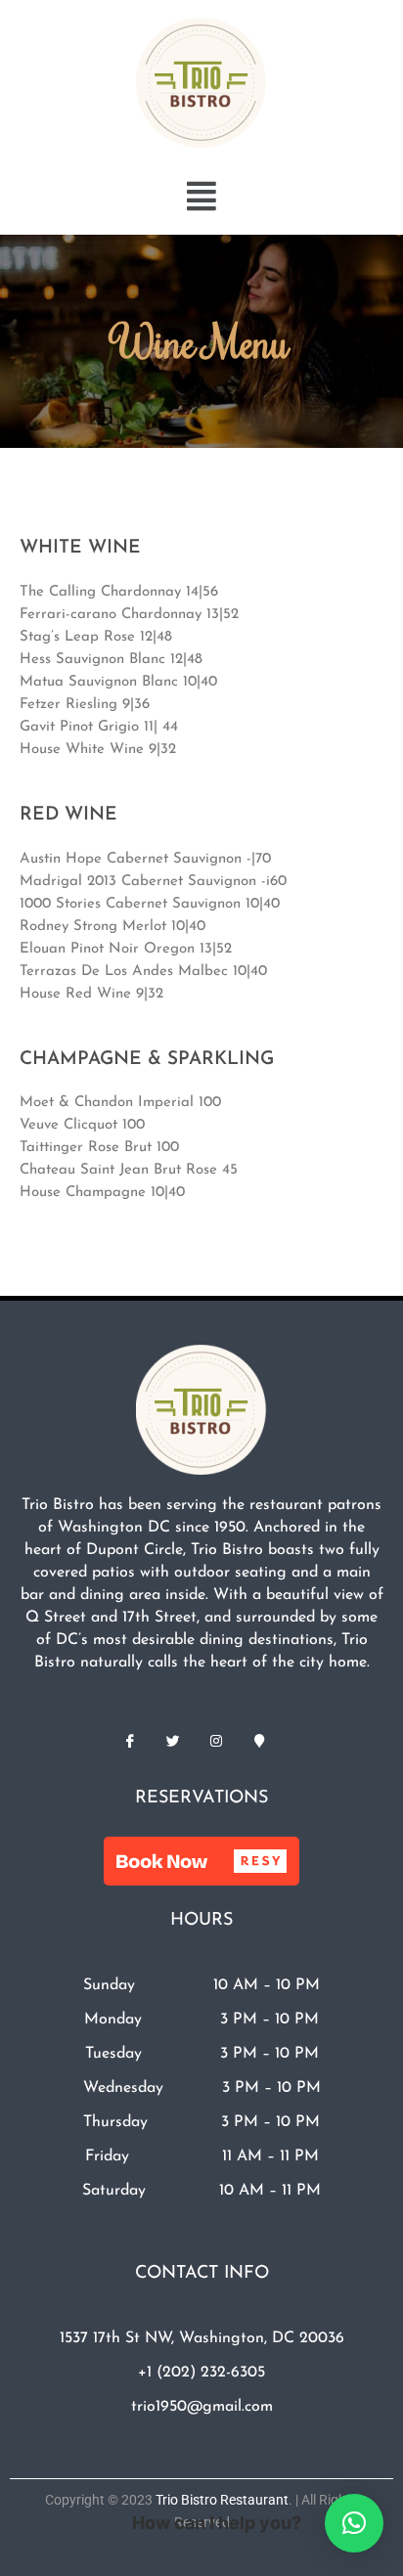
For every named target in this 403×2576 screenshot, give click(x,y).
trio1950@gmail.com (202, 2407)
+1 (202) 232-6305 (201, 2373)
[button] (201, 196)
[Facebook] (130, 1741)
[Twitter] (173, 1741)
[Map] (259, 1741)
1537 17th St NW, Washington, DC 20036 (202, 2338)
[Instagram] (216, 1741)
